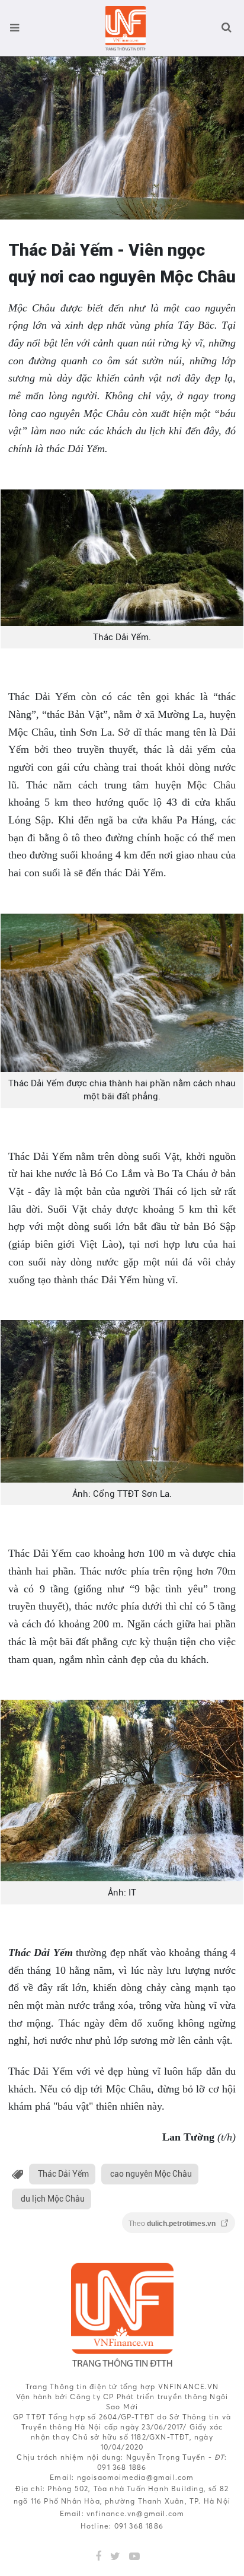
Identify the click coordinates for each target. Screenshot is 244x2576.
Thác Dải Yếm (63, 2174)
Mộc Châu (211, 785)
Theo (173, 2224)
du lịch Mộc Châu (53, 2199)
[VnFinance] (125, 28)
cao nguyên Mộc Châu (151, 2174)
